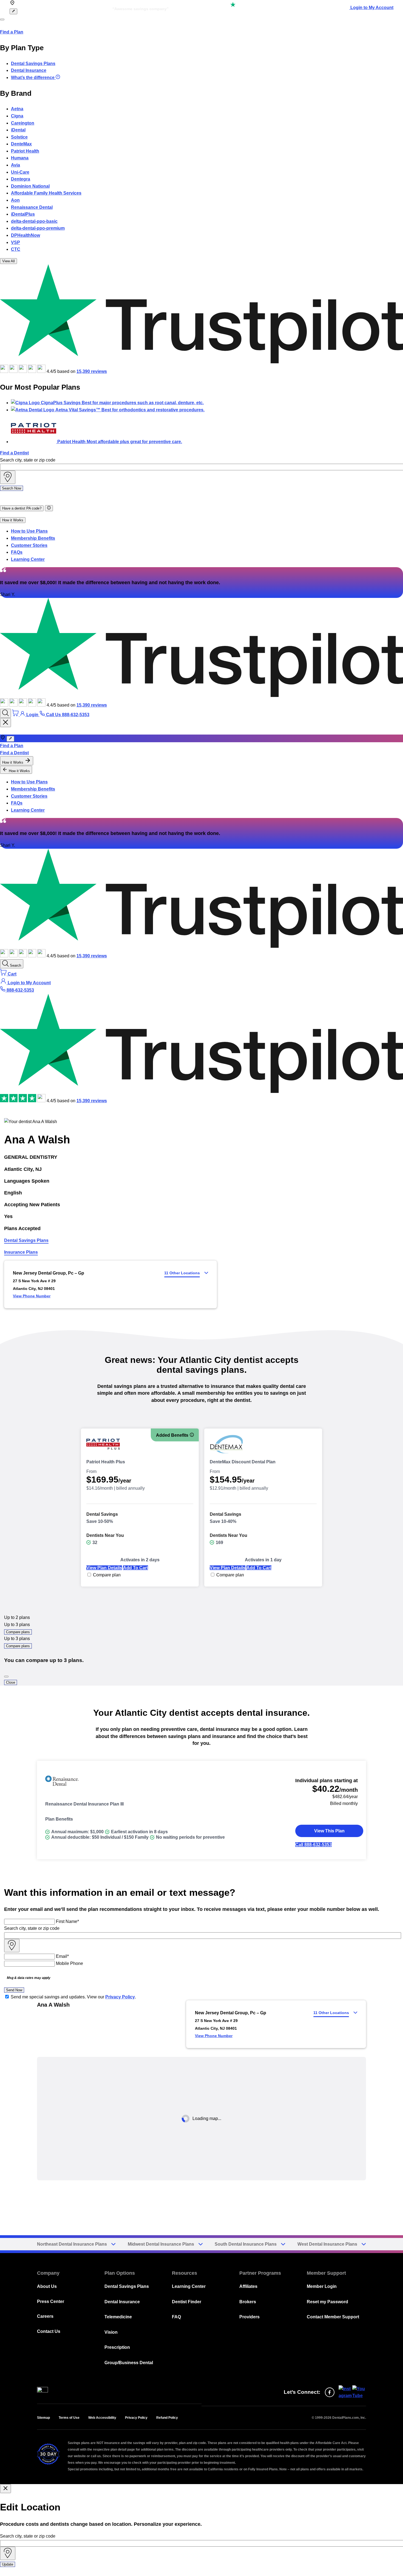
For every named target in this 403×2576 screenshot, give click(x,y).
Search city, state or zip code (28, 460)
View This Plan (329, 1831)
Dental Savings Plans (33, 64)
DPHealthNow (25, 235)
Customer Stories (29, 545)
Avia (15, 165)
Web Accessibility (102, 2418)
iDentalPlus (23, 214)
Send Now (14, 1990)
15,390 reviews (92, 371)
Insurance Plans (21, 1252)
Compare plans (18, 1632)
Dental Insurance (29, 70)
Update (8, 2564)
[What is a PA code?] (49, 508)
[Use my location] (8, 477)
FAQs (17, 552)
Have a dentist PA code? (22, 508)
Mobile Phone (69, 1963)
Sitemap (43, 2418)
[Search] (5, 713)
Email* (62, 1956)
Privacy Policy (120, 1997)
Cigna (17, 116)
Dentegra (21, 179)
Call (313, 1845)
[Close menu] (5, 723)
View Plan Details (104, 1568)
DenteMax (21, 144)
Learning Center (28, 559)
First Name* (67, 1921)
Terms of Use (69, 2418)
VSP (15, 242)
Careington (23, 123)
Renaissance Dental (32, 207)
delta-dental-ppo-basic (34, 221)
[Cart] (16, 715)
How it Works (13, 520)
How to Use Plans (29, 531)
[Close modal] (5, 2489)
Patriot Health (25, 151)
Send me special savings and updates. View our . (73, 1997)
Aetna (17, 109)
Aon (15, 200)
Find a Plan (12, 32)
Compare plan (107, 1575)
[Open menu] (2, 19)
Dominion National (30, 186)
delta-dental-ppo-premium (38, 228)
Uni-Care (20, 172)
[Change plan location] (13, 11)
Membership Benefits (33, 538)
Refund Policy (167, 2418)
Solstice (19, 137)
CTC (16, 249)
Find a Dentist (14, 453)
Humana (20, 158)
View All (8, 261)
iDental (18, 130)
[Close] (6, 1677)
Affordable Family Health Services (46, 193)
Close (11, 1682)
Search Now (12, 488)
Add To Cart (136, 1568)
